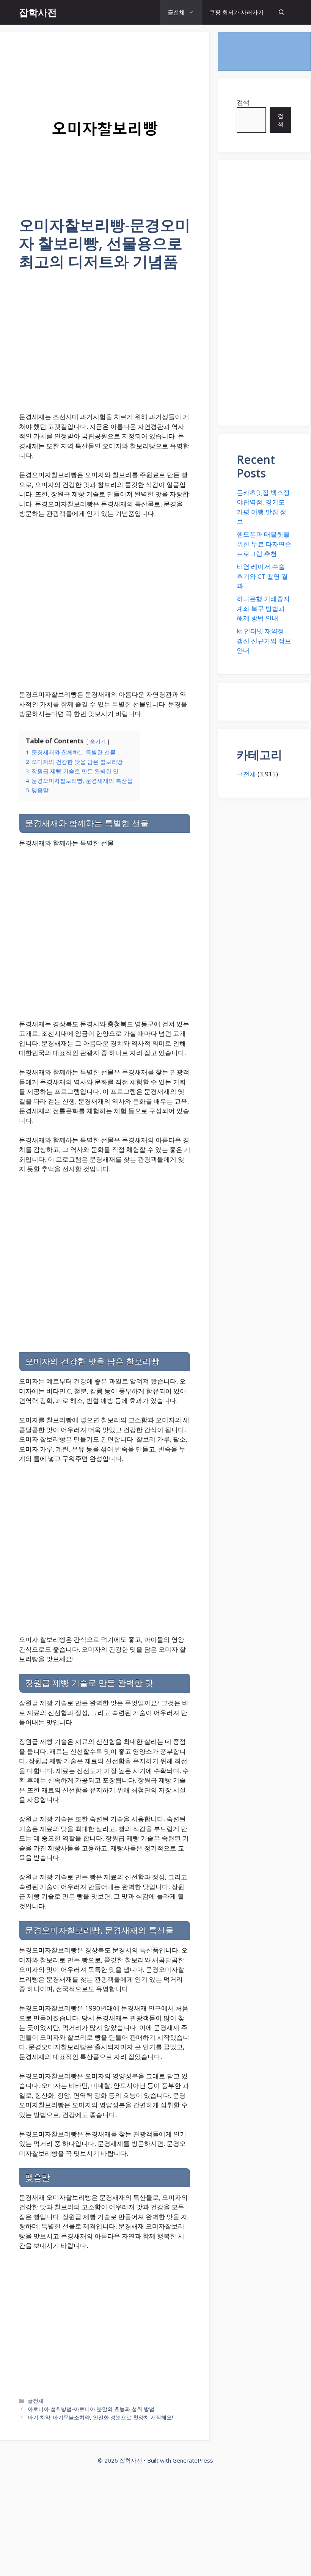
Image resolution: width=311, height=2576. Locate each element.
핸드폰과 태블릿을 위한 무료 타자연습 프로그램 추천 (264, 544)
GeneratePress (193, 2460)
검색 (243, 102)
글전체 (176, 12)
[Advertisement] (105, 346)
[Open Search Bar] (282, 12)
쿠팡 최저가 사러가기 (236, 12)
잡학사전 (38, 12)
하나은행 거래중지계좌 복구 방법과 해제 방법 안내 (263, 608)
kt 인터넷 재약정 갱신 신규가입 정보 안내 (264, 641)
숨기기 (98, 741)
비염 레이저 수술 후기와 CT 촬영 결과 (262, 576)
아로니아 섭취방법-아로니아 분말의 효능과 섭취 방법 (91, 2409)
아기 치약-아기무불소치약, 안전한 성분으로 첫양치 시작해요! (100, 2417)
